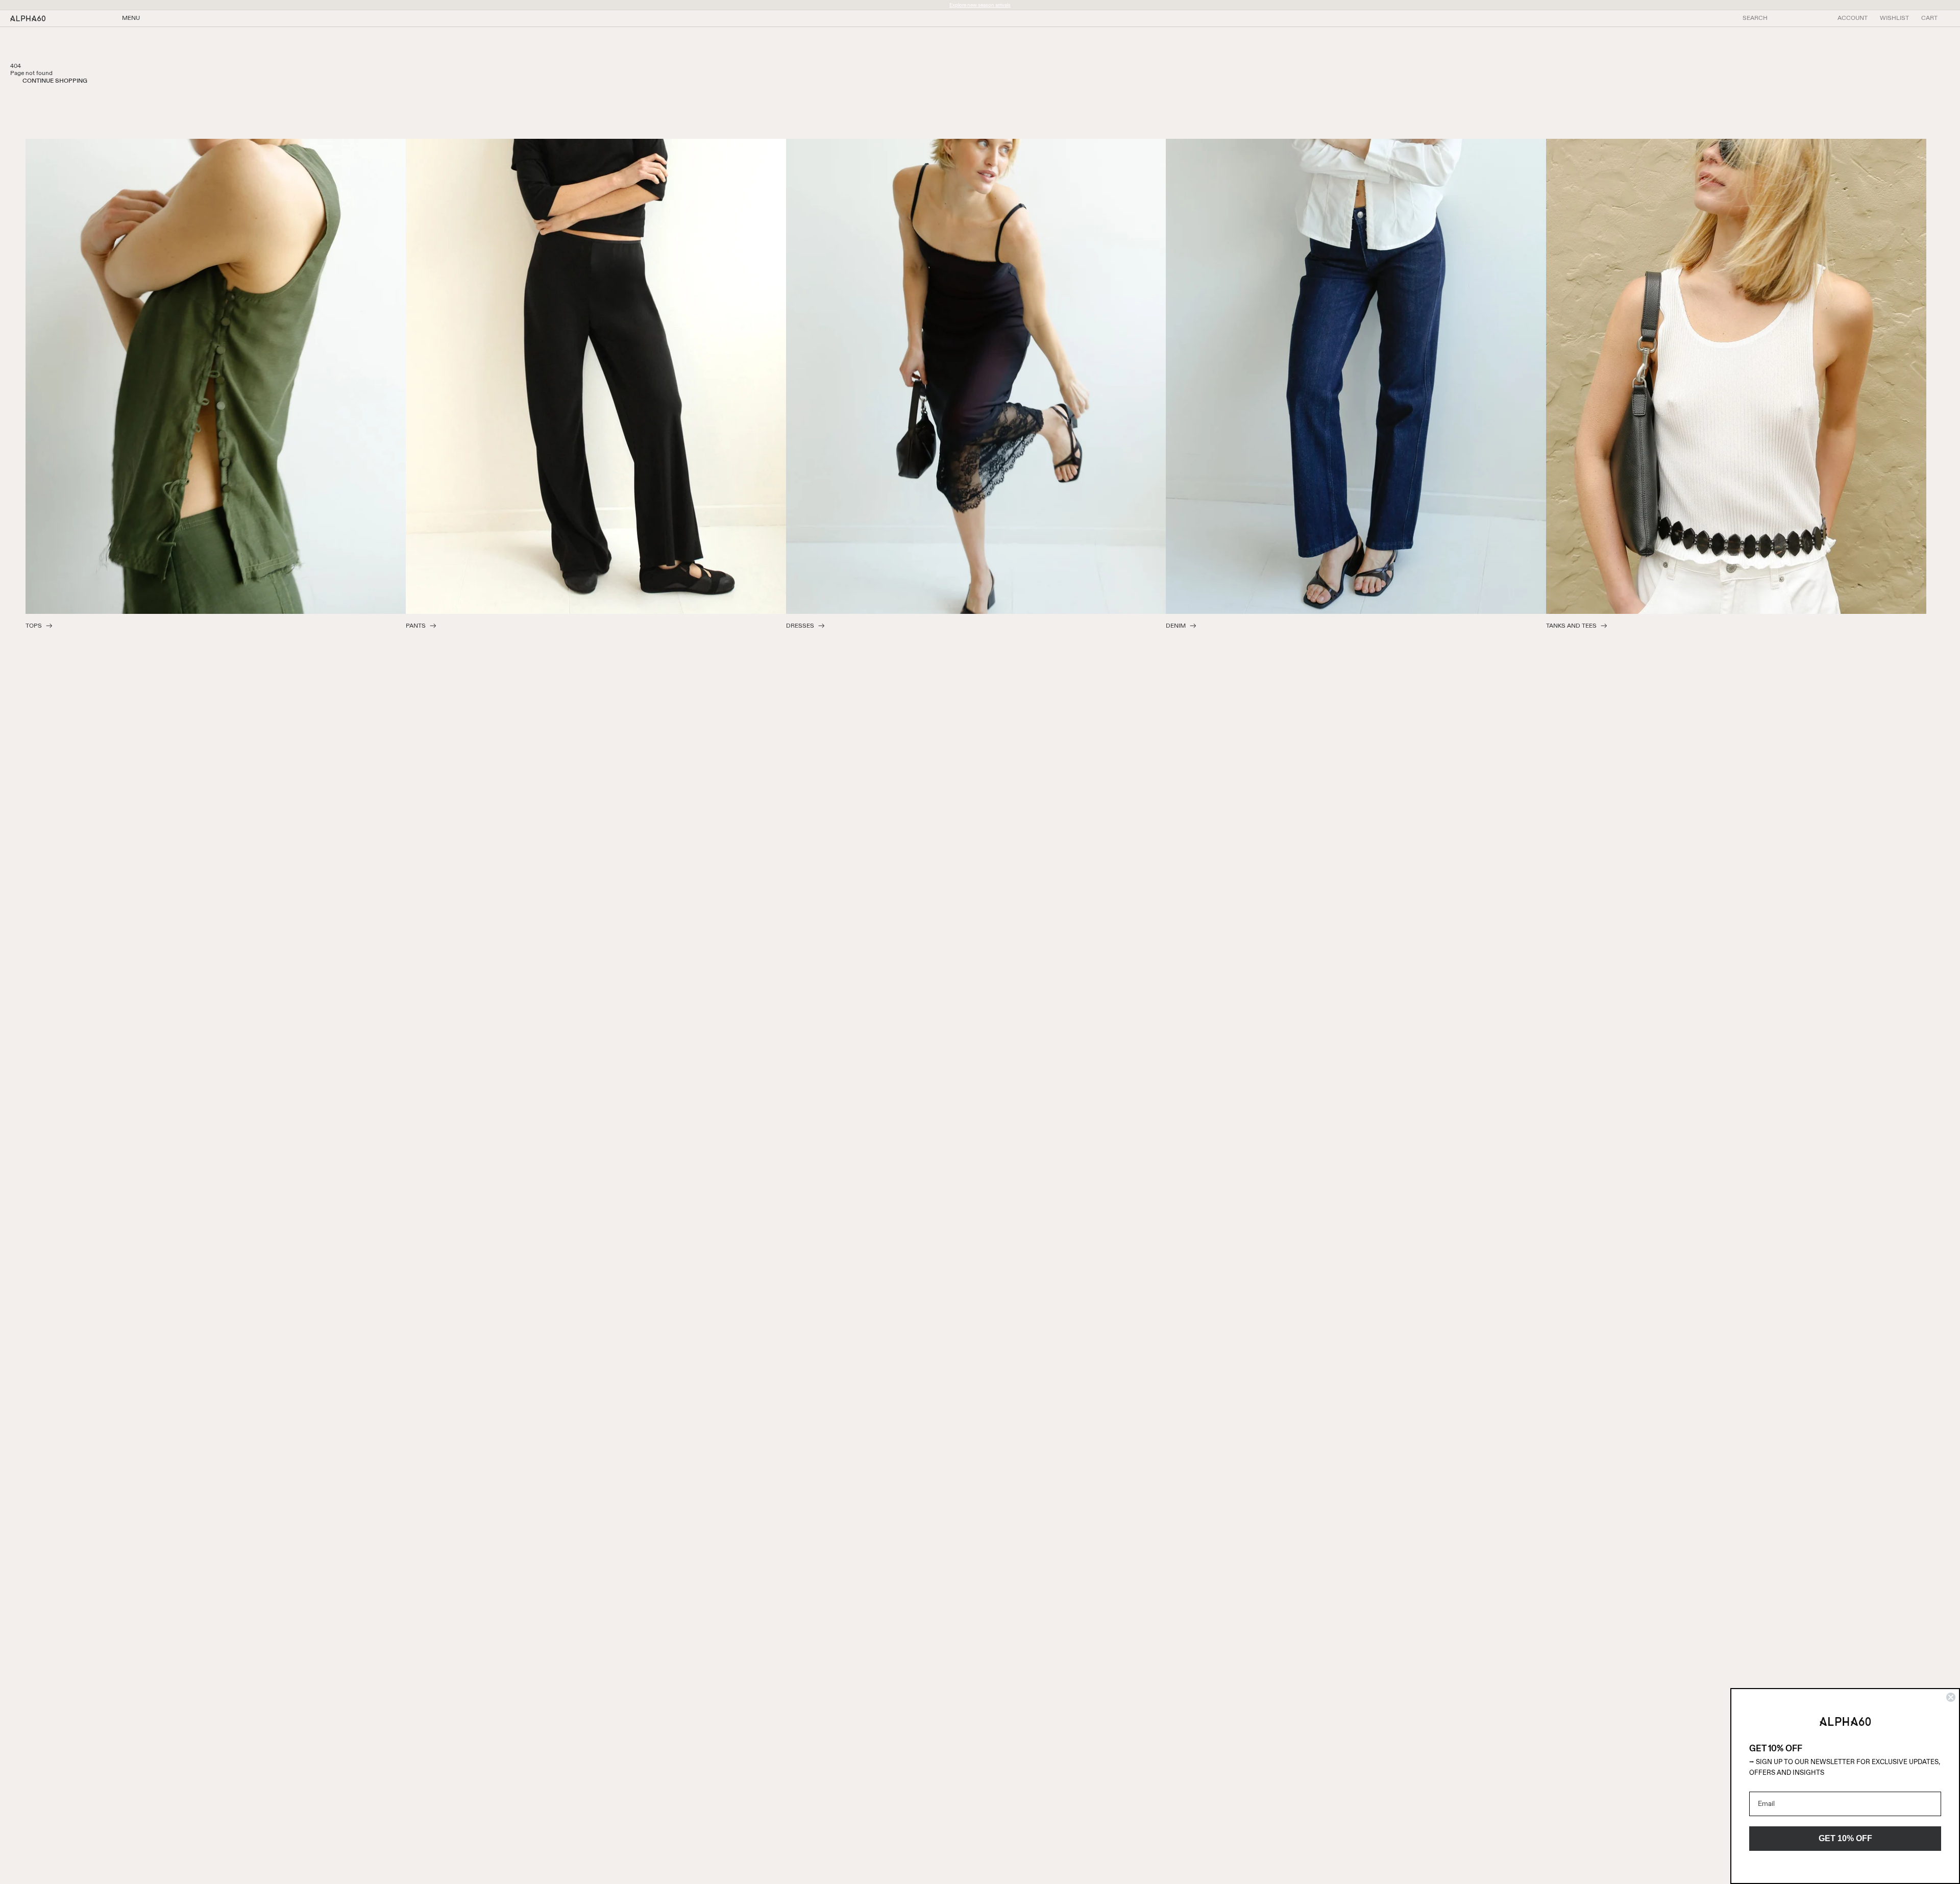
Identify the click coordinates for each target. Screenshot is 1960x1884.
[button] (1929, 18)
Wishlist (1894, 18)
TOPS (34, 626)
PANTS (416, 626)
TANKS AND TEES (1571, 626)
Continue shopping (55, 81)
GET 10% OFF (1845, 1838)
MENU (131, 18)
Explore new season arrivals (980, 5)
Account (1853, 18)
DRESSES (800, 626)
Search (1755, 18)
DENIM (1176, 626)
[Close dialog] (1951, 1697)
